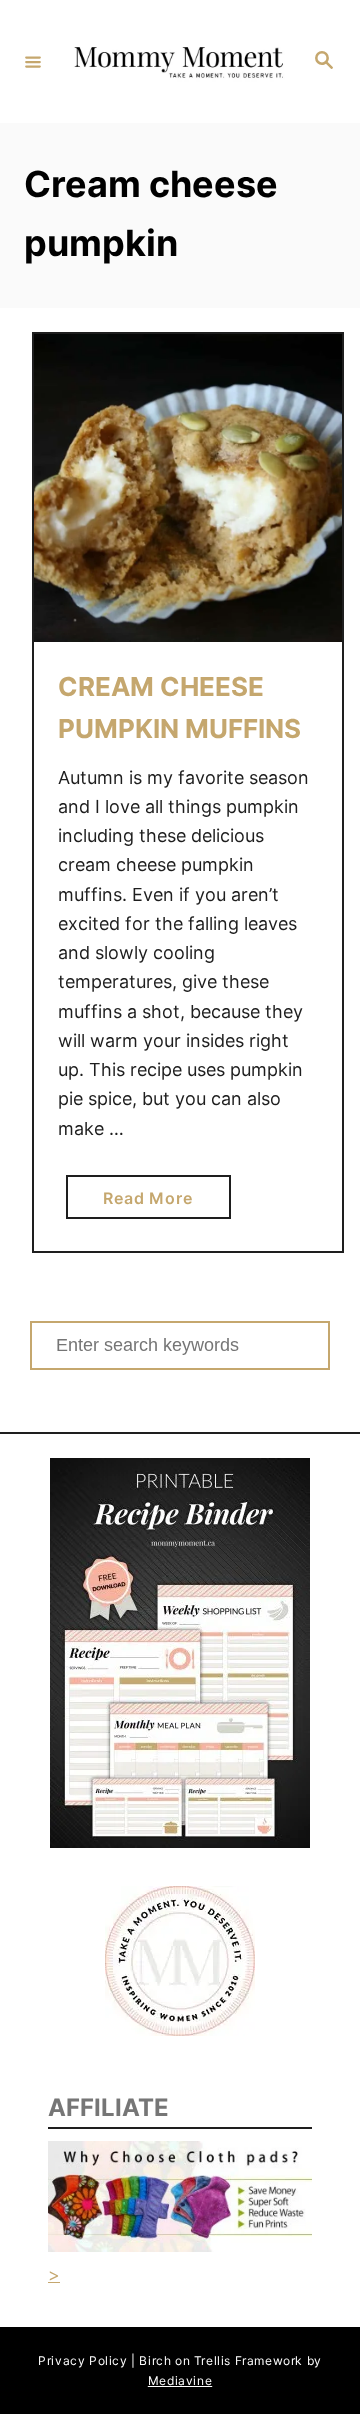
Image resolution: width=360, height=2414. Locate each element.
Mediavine (180, 2380)
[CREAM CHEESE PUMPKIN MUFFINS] (188, 488)
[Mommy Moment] (177, 61)
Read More (155, 1203)
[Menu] (33, 61)
